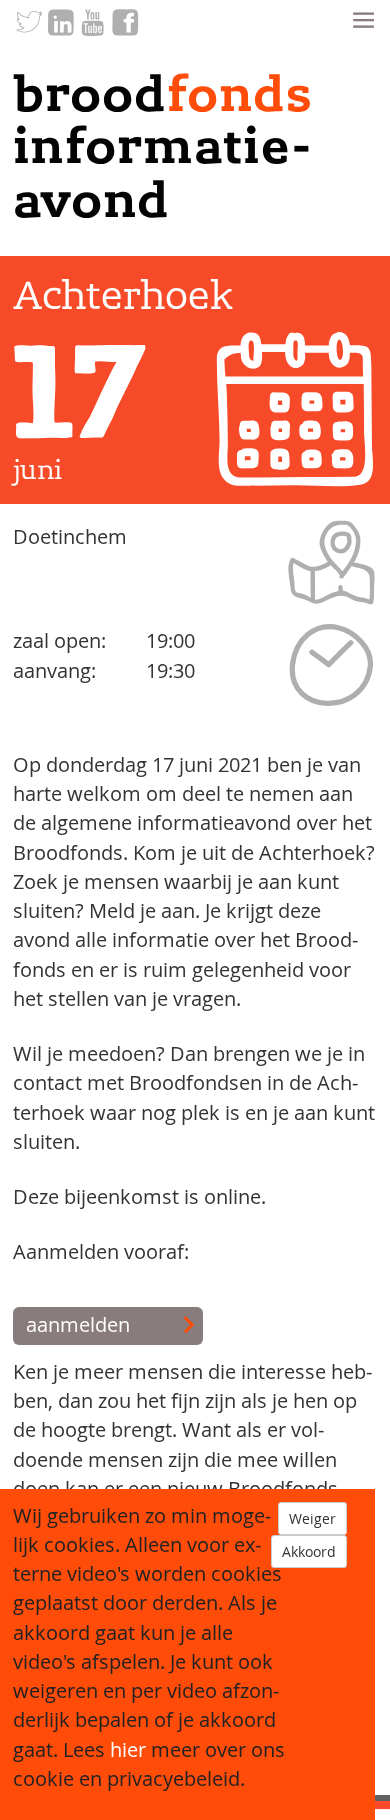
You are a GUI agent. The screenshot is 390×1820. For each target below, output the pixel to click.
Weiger (312, 1518)
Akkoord (309, 1551)
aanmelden (78, 1325)
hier (128, 1750)
